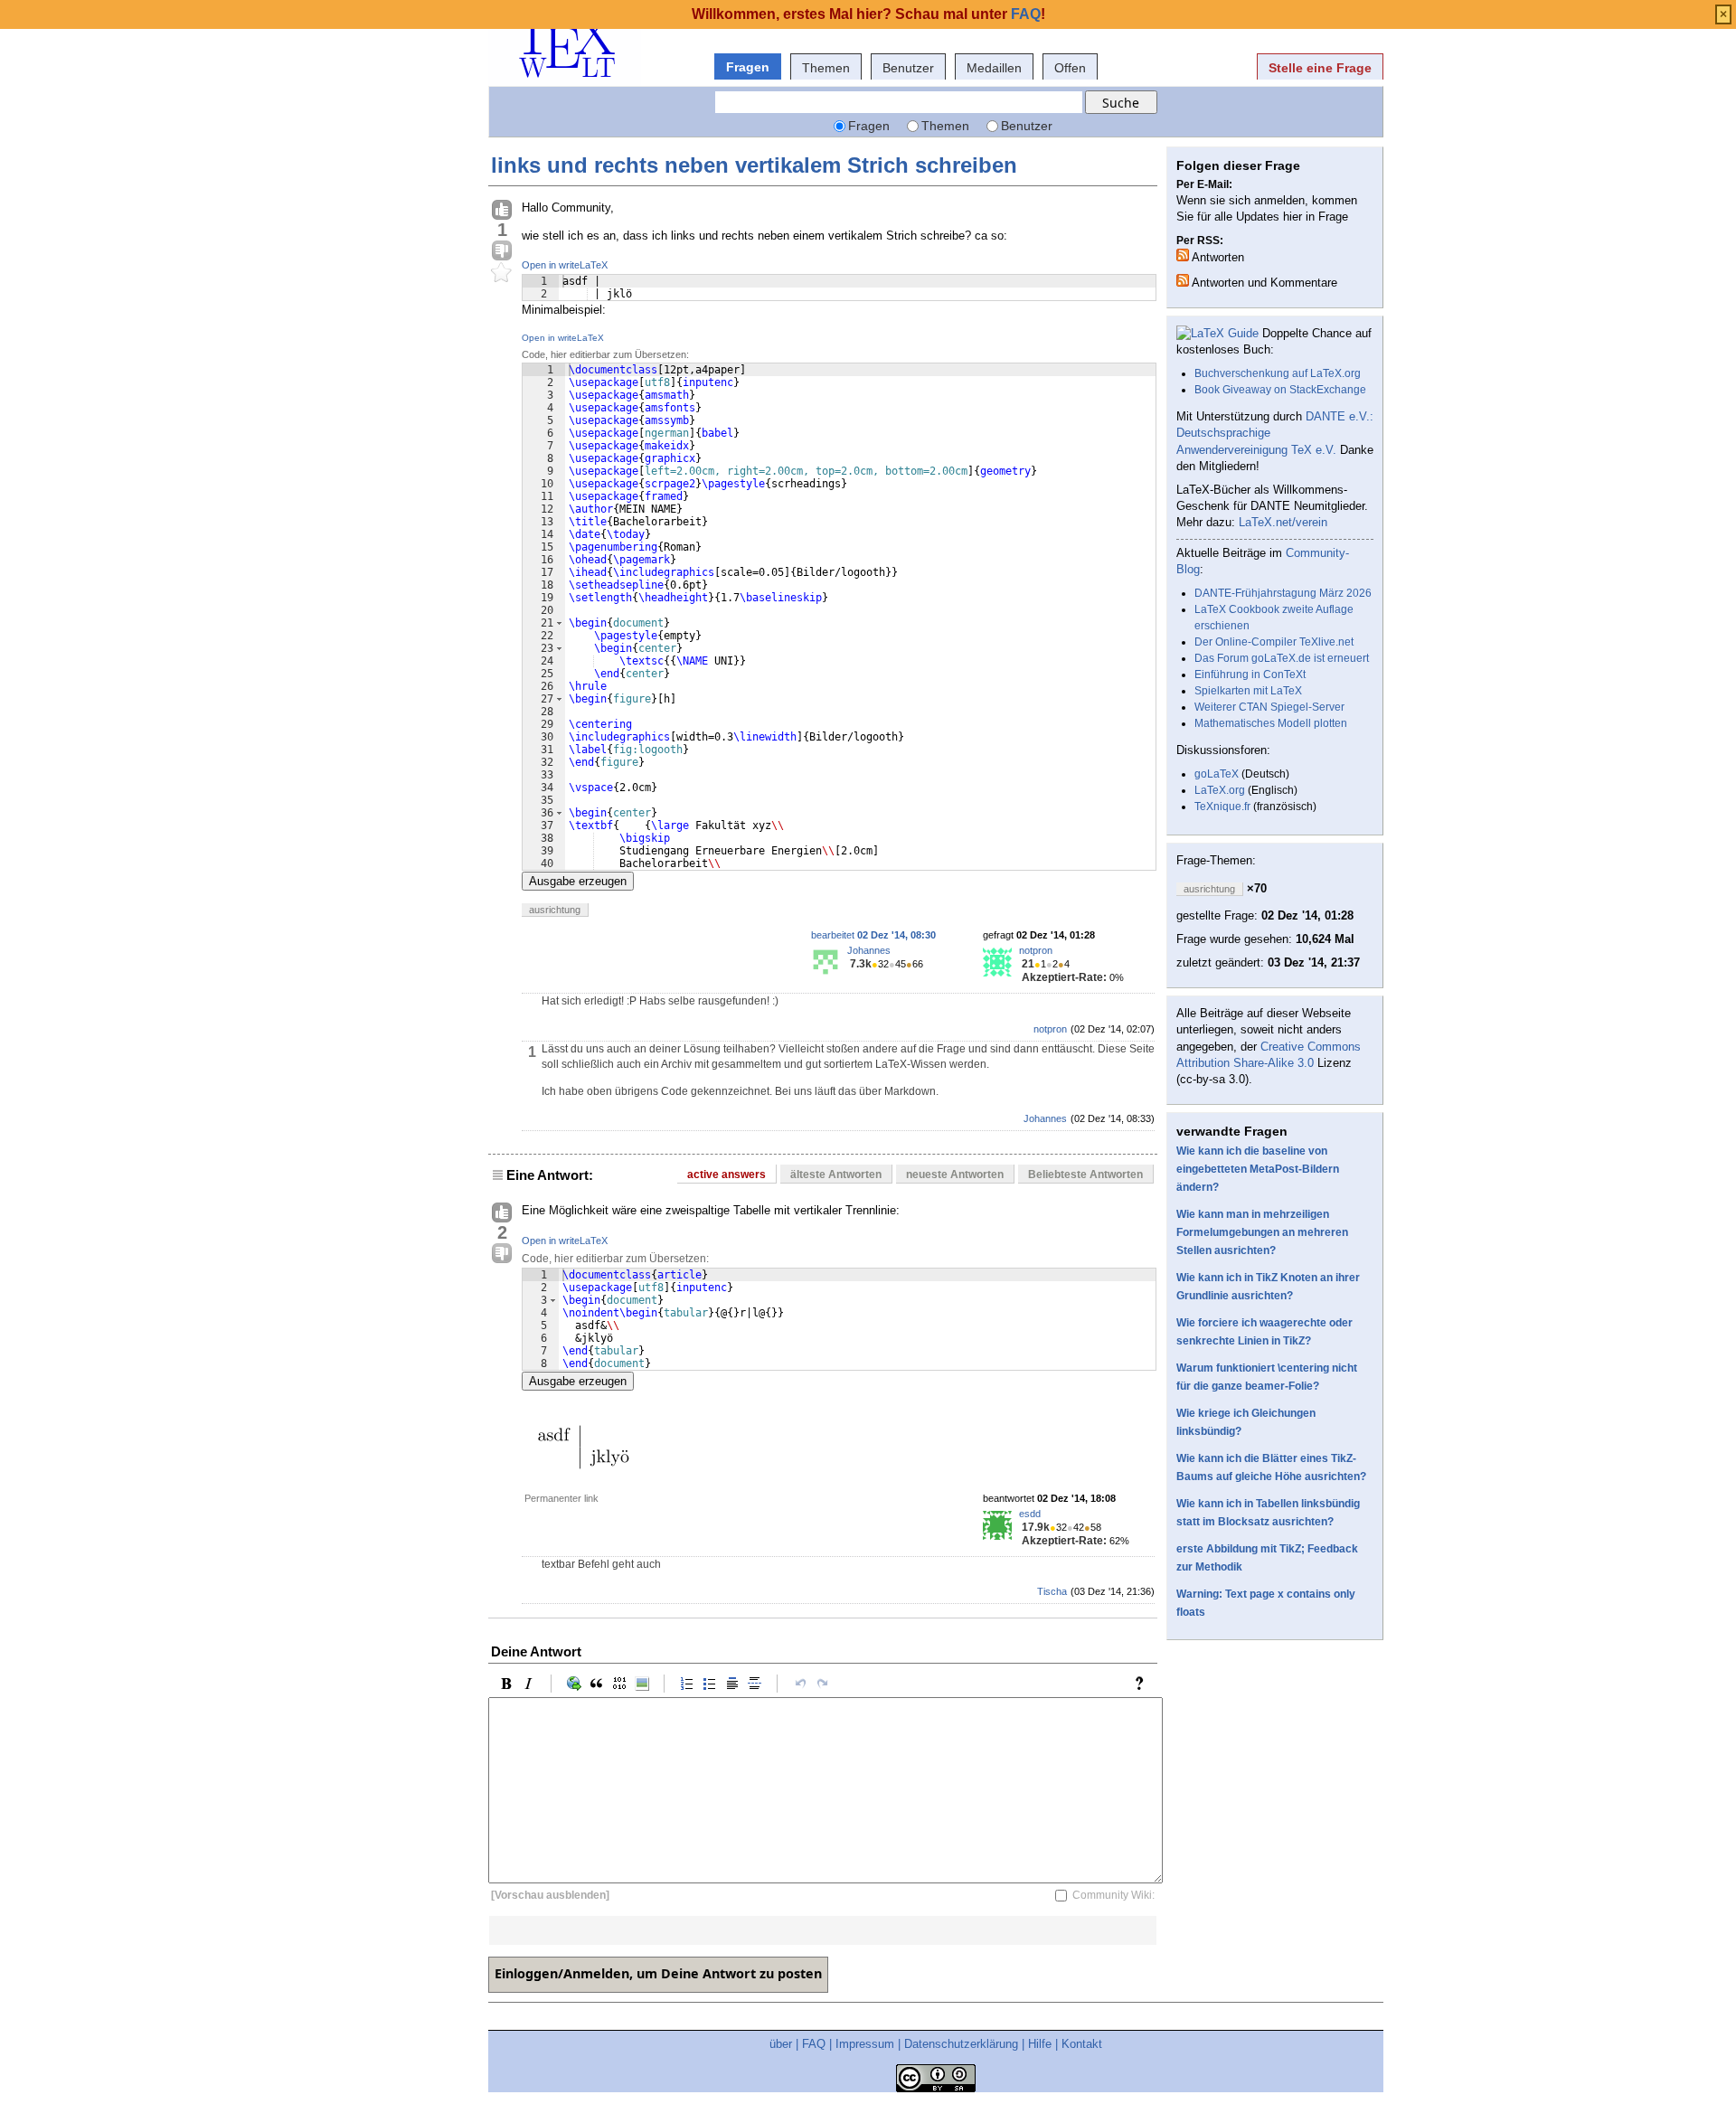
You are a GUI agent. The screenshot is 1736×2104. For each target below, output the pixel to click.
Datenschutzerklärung (961, 2044)
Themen (826, 68)
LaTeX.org (1220, 790)
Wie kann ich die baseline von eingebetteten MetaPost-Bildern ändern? (1258, 1169)
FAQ (814, 2044)
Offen (1070, 68)
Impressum (865, 2044)
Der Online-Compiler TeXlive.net (1274, 642)
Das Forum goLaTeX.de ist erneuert (1282, 658)
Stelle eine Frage (1320, 68)
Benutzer (908, 68)
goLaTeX (1217, 774)
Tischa (1052, 1591)
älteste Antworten (836, 1175)
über (781, 2044)
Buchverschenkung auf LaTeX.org (1278, 373)
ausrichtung (555, 910)
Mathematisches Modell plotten (1271, 723)
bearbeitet (873, 935)
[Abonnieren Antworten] (1183, 255)
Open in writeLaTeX (565, 265)
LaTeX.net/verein (1283, 522)
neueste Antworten (955, 1175)
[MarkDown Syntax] (1144, 1684)
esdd (1030, 1514)
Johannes (869, 950)
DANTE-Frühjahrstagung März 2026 (1283, 593)
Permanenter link (561, 1498)
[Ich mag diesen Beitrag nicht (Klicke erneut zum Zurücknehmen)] (502, 251)
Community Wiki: (1113, 1895)
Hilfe (1040, 2044)
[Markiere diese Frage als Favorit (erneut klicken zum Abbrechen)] (502, 273)
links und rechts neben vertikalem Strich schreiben (754, 165)
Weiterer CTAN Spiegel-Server (1269, 707)
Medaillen (994, 68)
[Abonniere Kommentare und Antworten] (1183, 280)
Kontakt (1082, 2044)
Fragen (748, 67)
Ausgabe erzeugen (578, 881)
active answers (726, 1175)
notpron (1036, 950)
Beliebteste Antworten (1085, 1175)
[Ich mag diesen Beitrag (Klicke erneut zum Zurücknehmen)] (502, 211)
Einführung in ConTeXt (1250, 675)
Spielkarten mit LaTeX (1248, 691)
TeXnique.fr (1222, 807)
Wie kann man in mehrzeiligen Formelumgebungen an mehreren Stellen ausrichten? (1262, 1232)
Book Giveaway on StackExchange (1280, 390)
